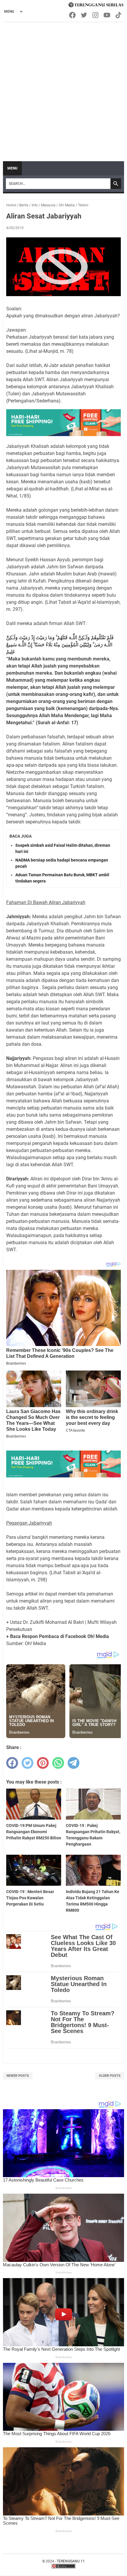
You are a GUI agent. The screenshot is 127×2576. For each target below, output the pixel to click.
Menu (12, 168)
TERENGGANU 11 (71, 2561)
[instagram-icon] (96, 15)
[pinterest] (43, 1763)
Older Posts (110, 2076)
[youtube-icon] (107, 15)
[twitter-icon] (84, 15)
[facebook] (12, 1763)
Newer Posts (18, 2076)
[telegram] (74, 1763)
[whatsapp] (58, 1763)
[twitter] (27, 1763)
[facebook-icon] (73, 15)
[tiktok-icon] (119, 15)
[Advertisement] (63, 89)
